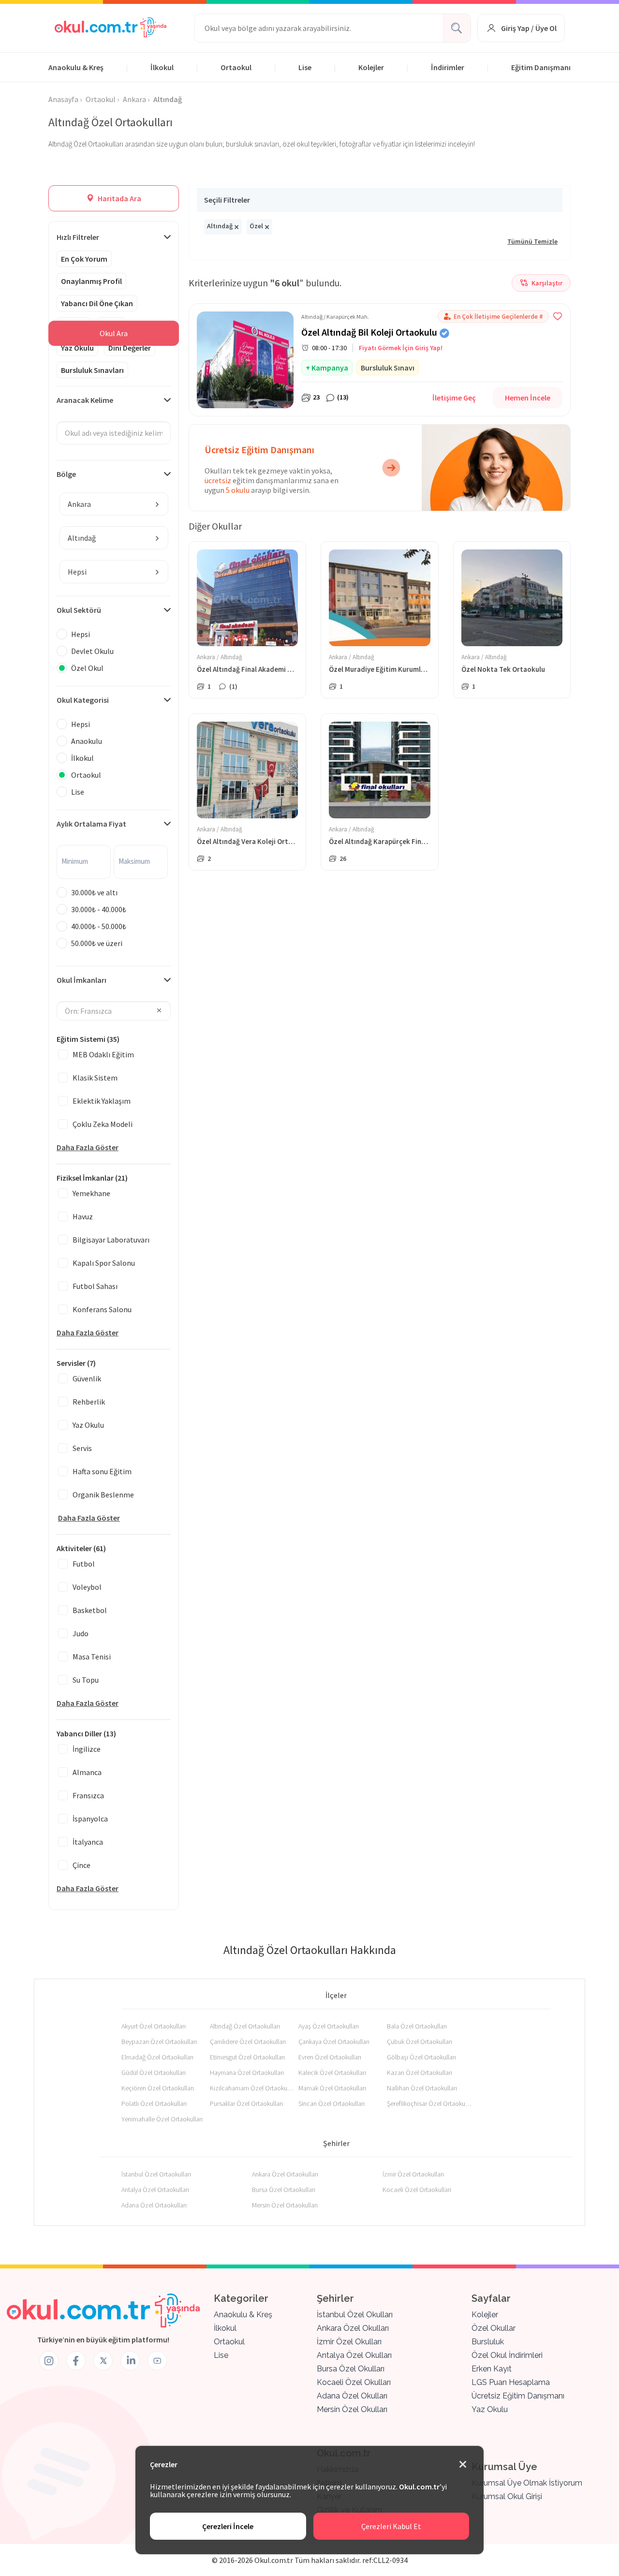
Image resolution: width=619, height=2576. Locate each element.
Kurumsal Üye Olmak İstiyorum (527, 2483)
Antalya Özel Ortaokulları (155, 2190)
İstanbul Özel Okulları (355, 2315)
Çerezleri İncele (228, 2526)
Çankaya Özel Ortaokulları (334, 2042)
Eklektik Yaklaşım (102, 1101)
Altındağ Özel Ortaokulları (245, 2026)
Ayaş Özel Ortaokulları (329, 2026)
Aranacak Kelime (85, 400)
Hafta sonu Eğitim (102, 1471)
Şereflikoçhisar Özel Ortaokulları (429, 2103)
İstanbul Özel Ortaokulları (156, 2174)
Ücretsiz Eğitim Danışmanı (518, 2396)
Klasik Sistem (95, 1078)
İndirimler (448, 67)
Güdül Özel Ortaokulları (154, 2073)
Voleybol (87, 1587)
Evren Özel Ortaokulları (330, 2057)
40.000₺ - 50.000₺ (99, 926)
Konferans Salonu (102, 1309)
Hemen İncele (528, 398)
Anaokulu (87, 741)
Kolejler (371, 67)
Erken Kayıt (492, 2369)
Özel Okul (87, 668)
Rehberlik (89, 1402)
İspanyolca (90, 1819)
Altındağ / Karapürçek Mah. (335, 317)
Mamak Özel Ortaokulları (332, 2088)
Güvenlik (87, 1378)
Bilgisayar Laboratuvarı (111, 1240)
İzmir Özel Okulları (349, 2342)
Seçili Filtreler (227, 200)
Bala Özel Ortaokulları (417, 2026)
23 (316, 397)
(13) (343, 397)
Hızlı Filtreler (78, 237)
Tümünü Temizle (532, 241)
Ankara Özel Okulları (353, 2328)
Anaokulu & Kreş (76, 67)
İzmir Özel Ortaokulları (413, 2174)
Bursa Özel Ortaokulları (284, 2190)
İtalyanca (88, 1842)
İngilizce (87, 1749)
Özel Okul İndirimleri (507, 2355)
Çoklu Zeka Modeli (103, 1124)
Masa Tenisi (92, 1657)
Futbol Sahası (95, 1286)
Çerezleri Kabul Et (391, 2526)
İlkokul (162, 67)
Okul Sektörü (79, 610)
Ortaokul (236, 67)
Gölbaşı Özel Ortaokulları (421, 2057)
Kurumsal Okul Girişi (507, 2496)
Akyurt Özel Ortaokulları (154, 2026)
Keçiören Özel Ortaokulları (158, 2088)
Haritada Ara (119, 198)
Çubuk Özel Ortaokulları (420, 2042)
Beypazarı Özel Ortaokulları (159, 2042)
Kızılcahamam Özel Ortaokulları (252, 2088)
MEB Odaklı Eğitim (103, 1054)
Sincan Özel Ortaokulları (332, 2103)
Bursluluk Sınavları (92, 370)
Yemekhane (91, 1193)
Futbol (84, 1564)
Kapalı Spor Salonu (104, 1263)
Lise (305, 67)
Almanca (87, 1772)
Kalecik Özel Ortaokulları (332, 2073)
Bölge (66, 474)
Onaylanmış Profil (91, 281)
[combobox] (114, 504)
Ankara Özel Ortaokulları (285, 2174)
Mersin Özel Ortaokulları (285, 2205)
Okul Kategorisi (83, 700)
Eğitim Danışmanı (541, 67)
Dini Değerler (130, 348)
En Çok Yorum (84, 259)
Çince (81, 1865)
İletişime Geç (454, 398)
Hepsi (81, 634)
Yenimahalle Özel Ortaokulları (162, 2119)
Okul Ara (114, 333)
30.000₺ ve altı (94, 892)
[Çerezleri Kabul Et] (463, 2465)
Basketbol (90, 1610)
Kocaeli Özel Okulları (354, 2382)
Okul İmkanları (81, 980)
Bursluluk (488, 2342)
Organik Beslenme (103, 1495)
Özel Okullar (494, 2328)
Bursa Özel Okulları (351, 2369)
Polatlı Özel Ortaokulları (154, 2103)
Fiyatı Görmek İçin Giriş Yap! (401, 348)
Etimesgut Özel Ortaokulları (247, 2057)
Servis (82, 1448)
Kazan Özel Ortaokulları (420, 2073)
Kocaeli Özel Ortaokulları (417, 2190)
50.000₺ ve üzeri (97, 943)
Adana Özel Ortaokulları (154, 2205)
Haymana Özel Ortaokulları (247, 2073)
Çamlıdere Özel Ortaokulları (248, 2042)
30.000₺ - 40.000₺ (99, 909)
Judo (81, 1633)
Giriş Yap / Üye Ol (529, 28)
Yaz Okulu (77, 348)
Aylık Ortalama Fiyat (91, 824)
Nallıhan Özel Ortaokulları (422, 2088)
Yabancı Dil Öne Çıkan (97, 303)
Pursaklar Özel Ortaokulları (246, 2103)
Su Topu (86, 1680)
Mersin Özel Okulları (352, 2409)
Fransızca (88, 1795)
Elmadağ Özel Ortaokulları (157, 2057)
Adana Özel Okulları (352, 2396)
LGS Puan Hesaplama (511, 2382)
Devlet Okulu (92, 651)
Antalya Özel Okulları (354, 2355)
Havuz (83, 1216)
